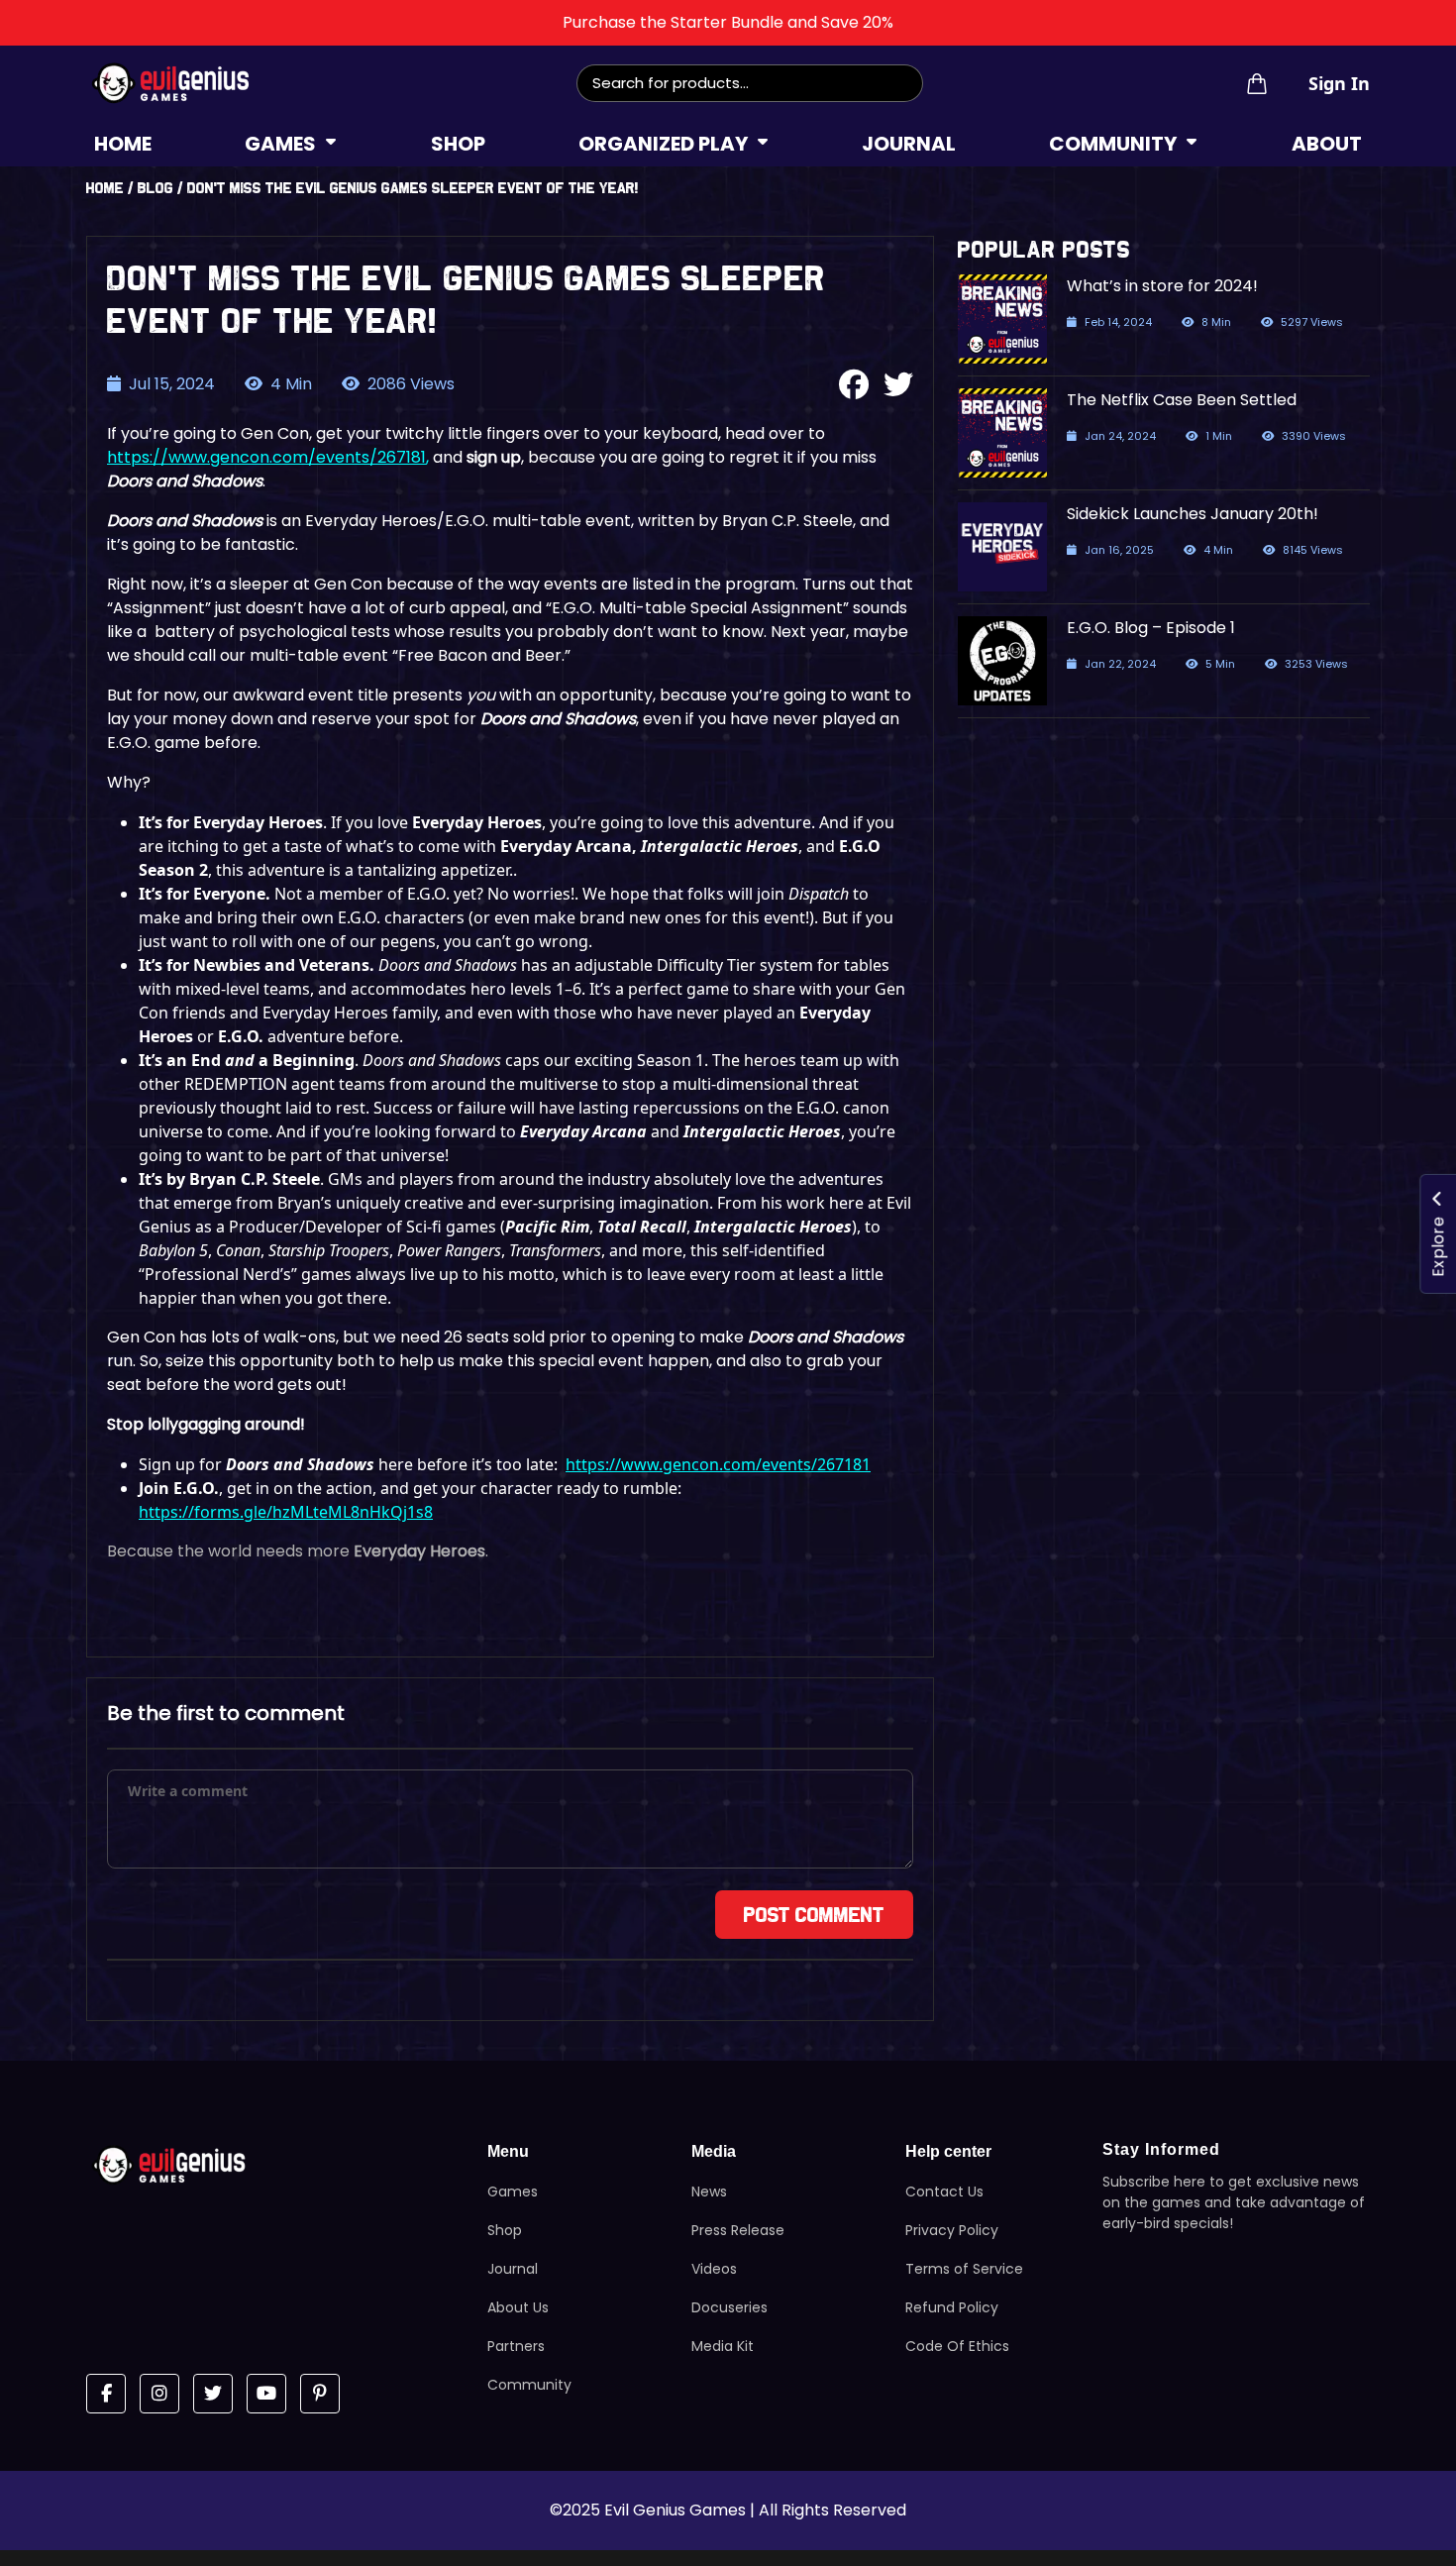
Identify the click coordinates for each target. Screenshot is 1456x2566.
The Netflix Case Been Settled (1182, 400)
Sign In (1339, 83)
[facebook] (106, 2394)
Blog (156, 188)
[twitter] (213, 2394)
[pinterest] (320, 2394)
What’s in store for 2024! (1162, 286)
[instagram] (159, 2394)
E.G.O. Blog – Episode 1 (1151, 628)
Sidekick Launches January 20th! (1193, 514)
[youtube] (266, 2394)
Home (105, 188)
